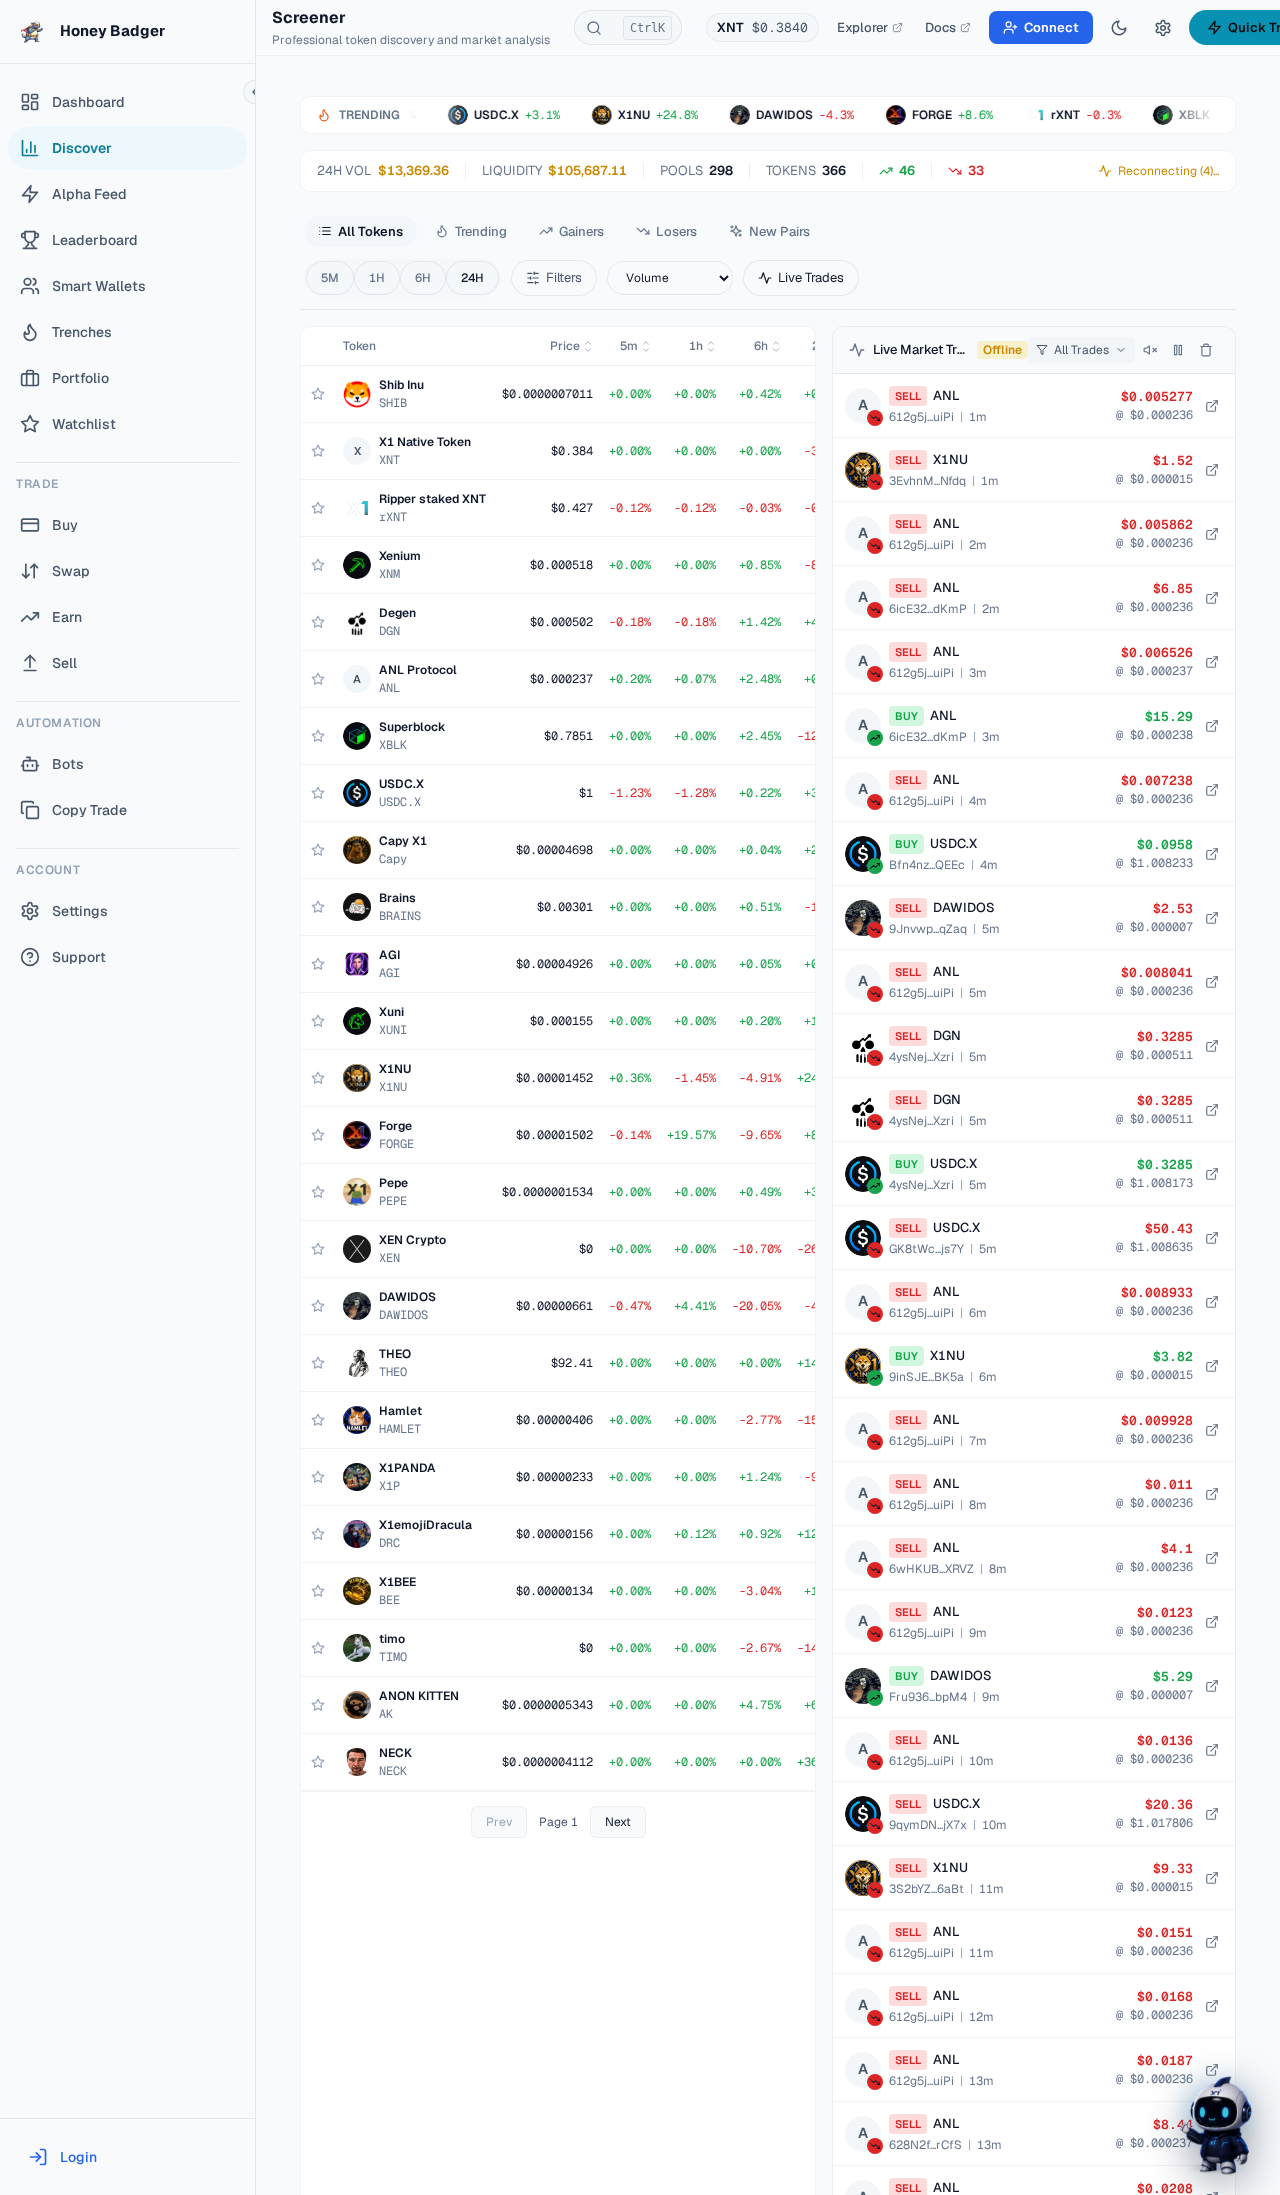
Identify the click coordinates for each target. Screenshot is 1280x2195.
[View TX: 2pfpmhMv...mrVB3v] (1212, 726)
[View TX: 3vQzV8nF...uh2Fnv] (1212, 1942)
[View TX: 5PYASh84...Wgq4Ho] (1212, 1494)
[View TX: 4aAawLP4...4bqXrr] (1212, 790)
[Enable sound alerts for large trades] (1150, 350)
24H (472, 278)
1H (377, 278)
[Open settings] (1163, 28)
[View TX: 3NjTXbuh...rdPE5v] (1212, 1238)
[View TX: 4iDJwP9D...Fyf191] (1212, 1622)
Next (618, 1822)
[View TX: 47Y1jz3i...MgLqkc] (1212, 2006)
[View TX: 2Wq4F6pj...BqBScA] (1212, 2070)
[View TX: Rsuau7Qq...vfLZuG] (1212, 854)
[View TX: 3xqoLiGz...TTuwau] (1212, 534)
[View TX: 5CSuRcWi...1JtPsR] (1212, 1558)
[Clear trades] (1206, 350)
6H (423, 278)
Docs (940, 27)
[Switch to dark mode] (1119, 28)
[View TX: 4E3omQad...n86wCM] (1212, 1046)
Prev (499, 1822)
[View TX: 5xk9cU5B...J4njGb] (1212, 1686)
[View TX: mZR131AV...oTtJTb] (1212, 662)
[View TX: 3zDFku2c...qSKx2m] (1212, 1430)
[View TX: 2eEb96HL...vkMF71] (1212, 918)
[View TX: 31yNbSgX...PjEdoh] (1212, 470)
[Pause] (1178, 350)
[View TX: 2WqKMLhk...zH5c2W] (1212, 598)
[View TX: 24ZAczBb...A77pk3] (1212, 1366)
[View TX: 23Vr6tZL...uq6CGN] (1212, 1814)
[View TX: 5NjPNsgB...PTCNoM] (1212, 982)
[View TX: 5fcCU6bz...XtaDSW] (1212, 1302)
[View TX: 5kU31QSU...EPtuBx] (1212, 1878)
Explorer (862, 27)
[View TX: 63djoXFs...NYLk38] (1212, 1750)
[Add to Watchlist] (318, 394)
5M (330, 278)
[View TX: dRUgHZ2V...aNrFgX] (1212, 406)
